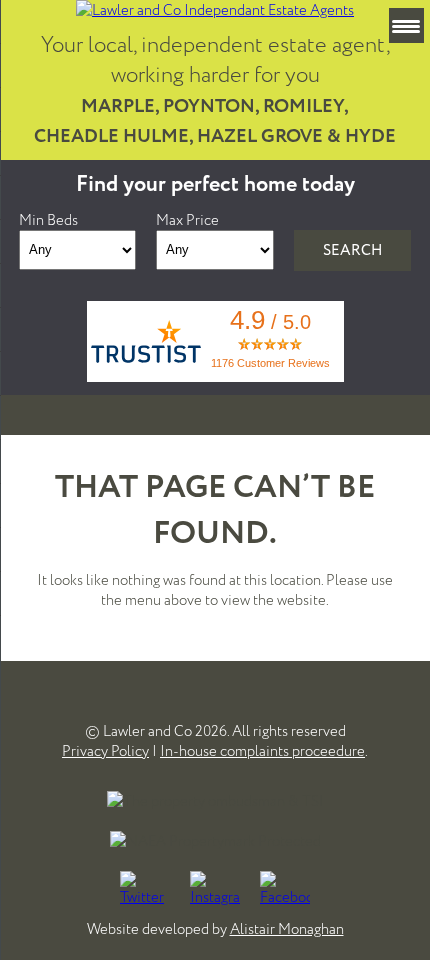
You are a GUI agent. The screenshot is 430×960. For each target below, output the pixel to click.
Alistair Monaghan (287, 929)
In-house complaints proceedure (262, 751)
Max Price (187, 220)
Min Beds (48, 220)
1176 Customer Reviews (270, 363)
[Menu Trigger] (406, 25)
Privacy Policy (105, 751)
